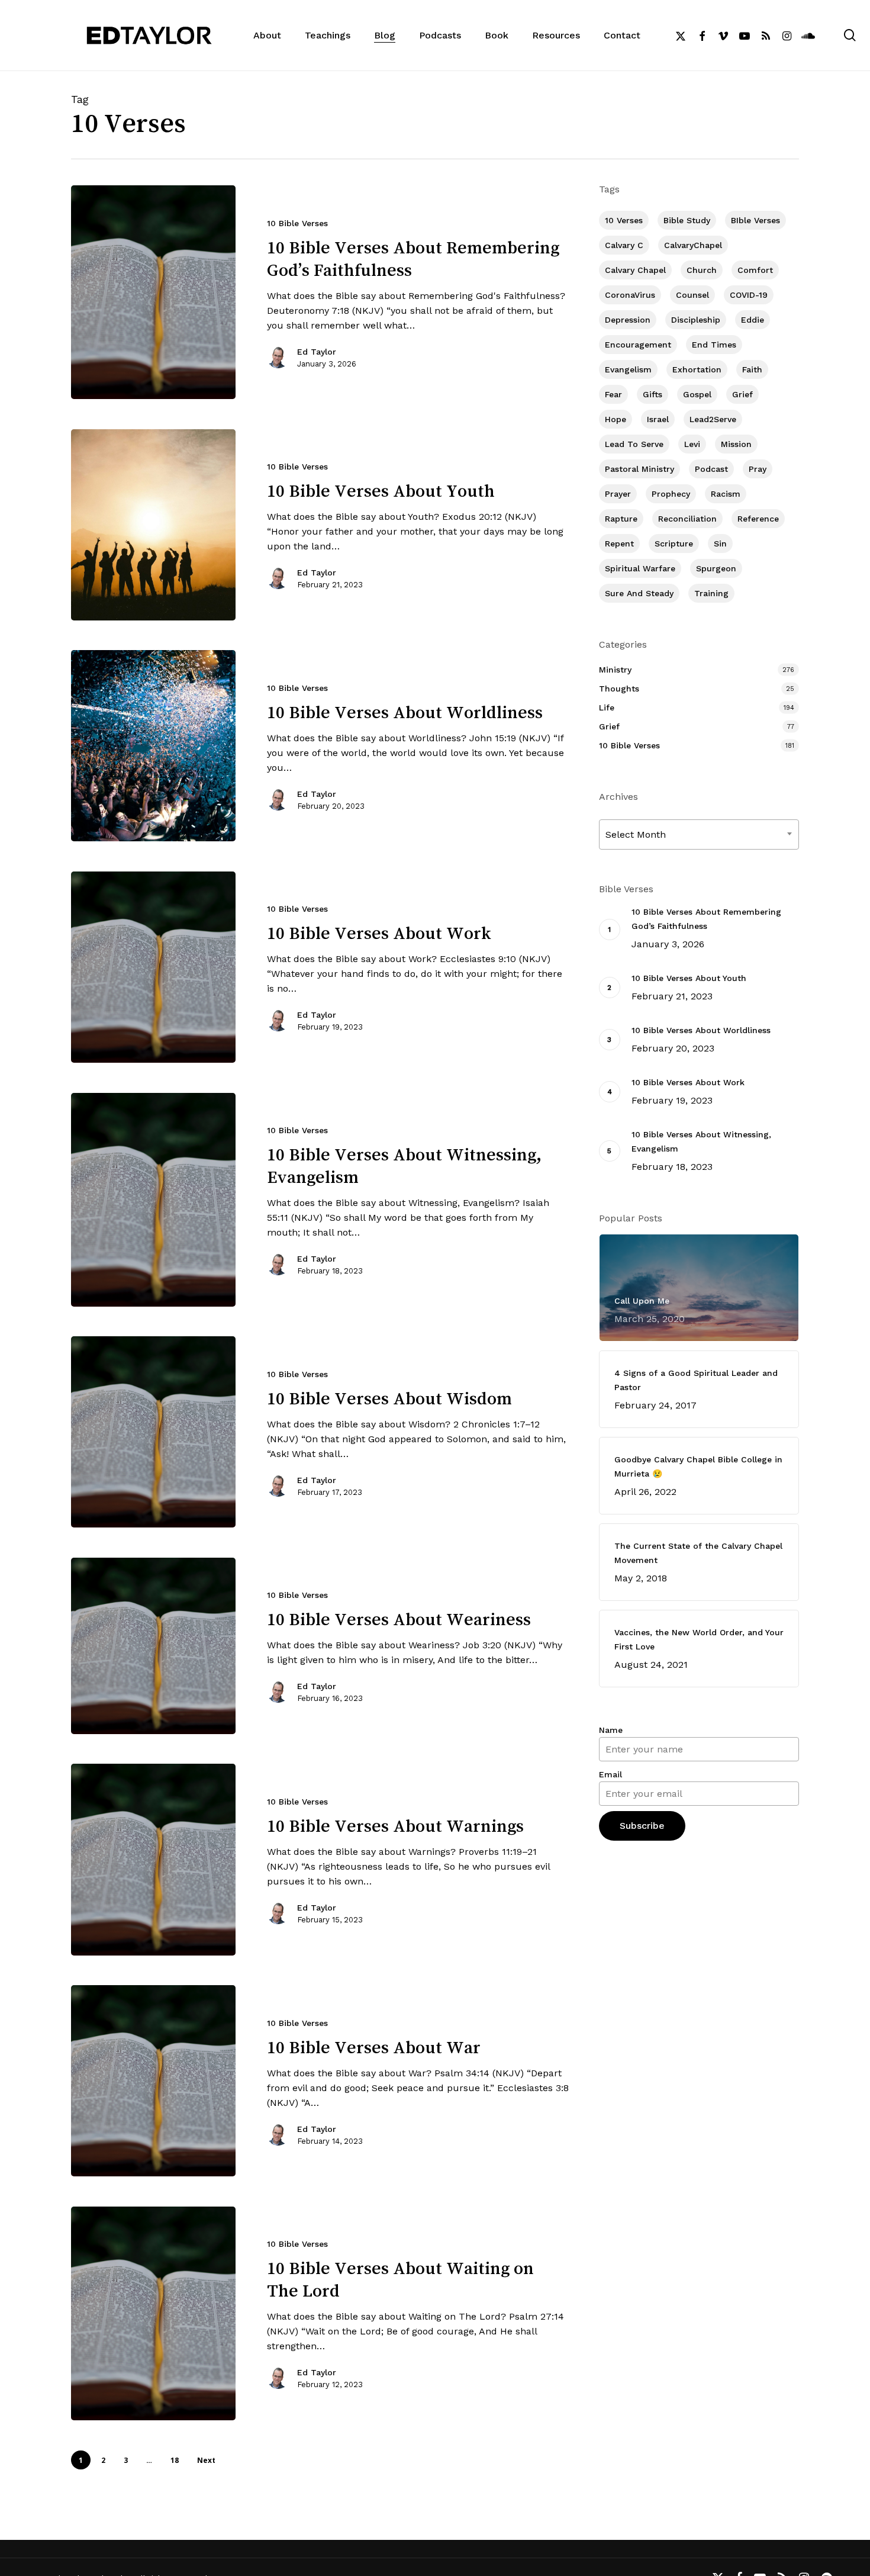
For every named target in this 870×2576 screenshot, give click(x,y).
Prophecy (671, 494)
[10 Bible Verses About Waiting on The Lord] (153, 2313)
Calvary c (624, 245)
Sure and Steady (639, 593)
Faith (752, 369)
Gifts (652, 394)
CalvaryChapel (693, 245)
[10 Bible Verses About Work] (153, 967)
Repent (619, 543)
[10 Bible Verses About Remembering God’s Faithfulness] (153, 292)
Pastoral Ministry (639, 469)
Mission (736, 444)
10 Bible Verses (297, 223)
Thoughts (619, 689)
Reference (758, 519)
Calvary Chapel (635, 270)
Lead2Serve (713, 419)
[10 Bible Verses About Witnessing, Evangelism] (153, 1200)
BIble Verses (755, 220)
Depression (628, 320)
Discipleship (696, 320)
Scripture (674, 543)
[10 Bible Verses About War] (153, 2081)
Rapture (621, 519)
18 (175, 2460)
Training (711, 593)
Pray (758, 469)
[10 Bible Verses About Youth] (153, 525)
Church (702, 270)
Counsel (692, 295)
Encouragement (638, 345)
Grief (742, 394)
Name (611, 1730)
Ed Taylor (317, 352)
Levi (692, 444)
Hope (616, 419)
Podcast (711, 469)
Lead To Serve (634, 444)
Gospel (697, 394)
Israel (658, 419)
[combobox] (699, 834)
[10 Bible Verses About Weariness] (153, 1646)
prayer (618, 494)
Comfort (755, 270)
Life (607, 707)
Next (206, 2460)
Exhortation (697, 369)
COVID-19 (749, 295)
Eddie (753, 320)
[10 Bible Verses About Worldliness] (153, 746)
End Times (714, 345)
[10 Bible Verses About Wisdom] (153, 1432)
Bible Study (687, 220)
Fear (613, 394)
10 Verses (624, 220)
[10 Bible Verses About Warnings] (153, 1859)
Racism (726, 494)
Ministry (615, 670)
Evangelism (628, 369)
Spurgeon (716, 568)
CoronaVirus (630, 295)
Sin (720, 543)
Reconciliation (687, 519)
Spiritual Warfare (640, 568)
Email (610, 1774)
